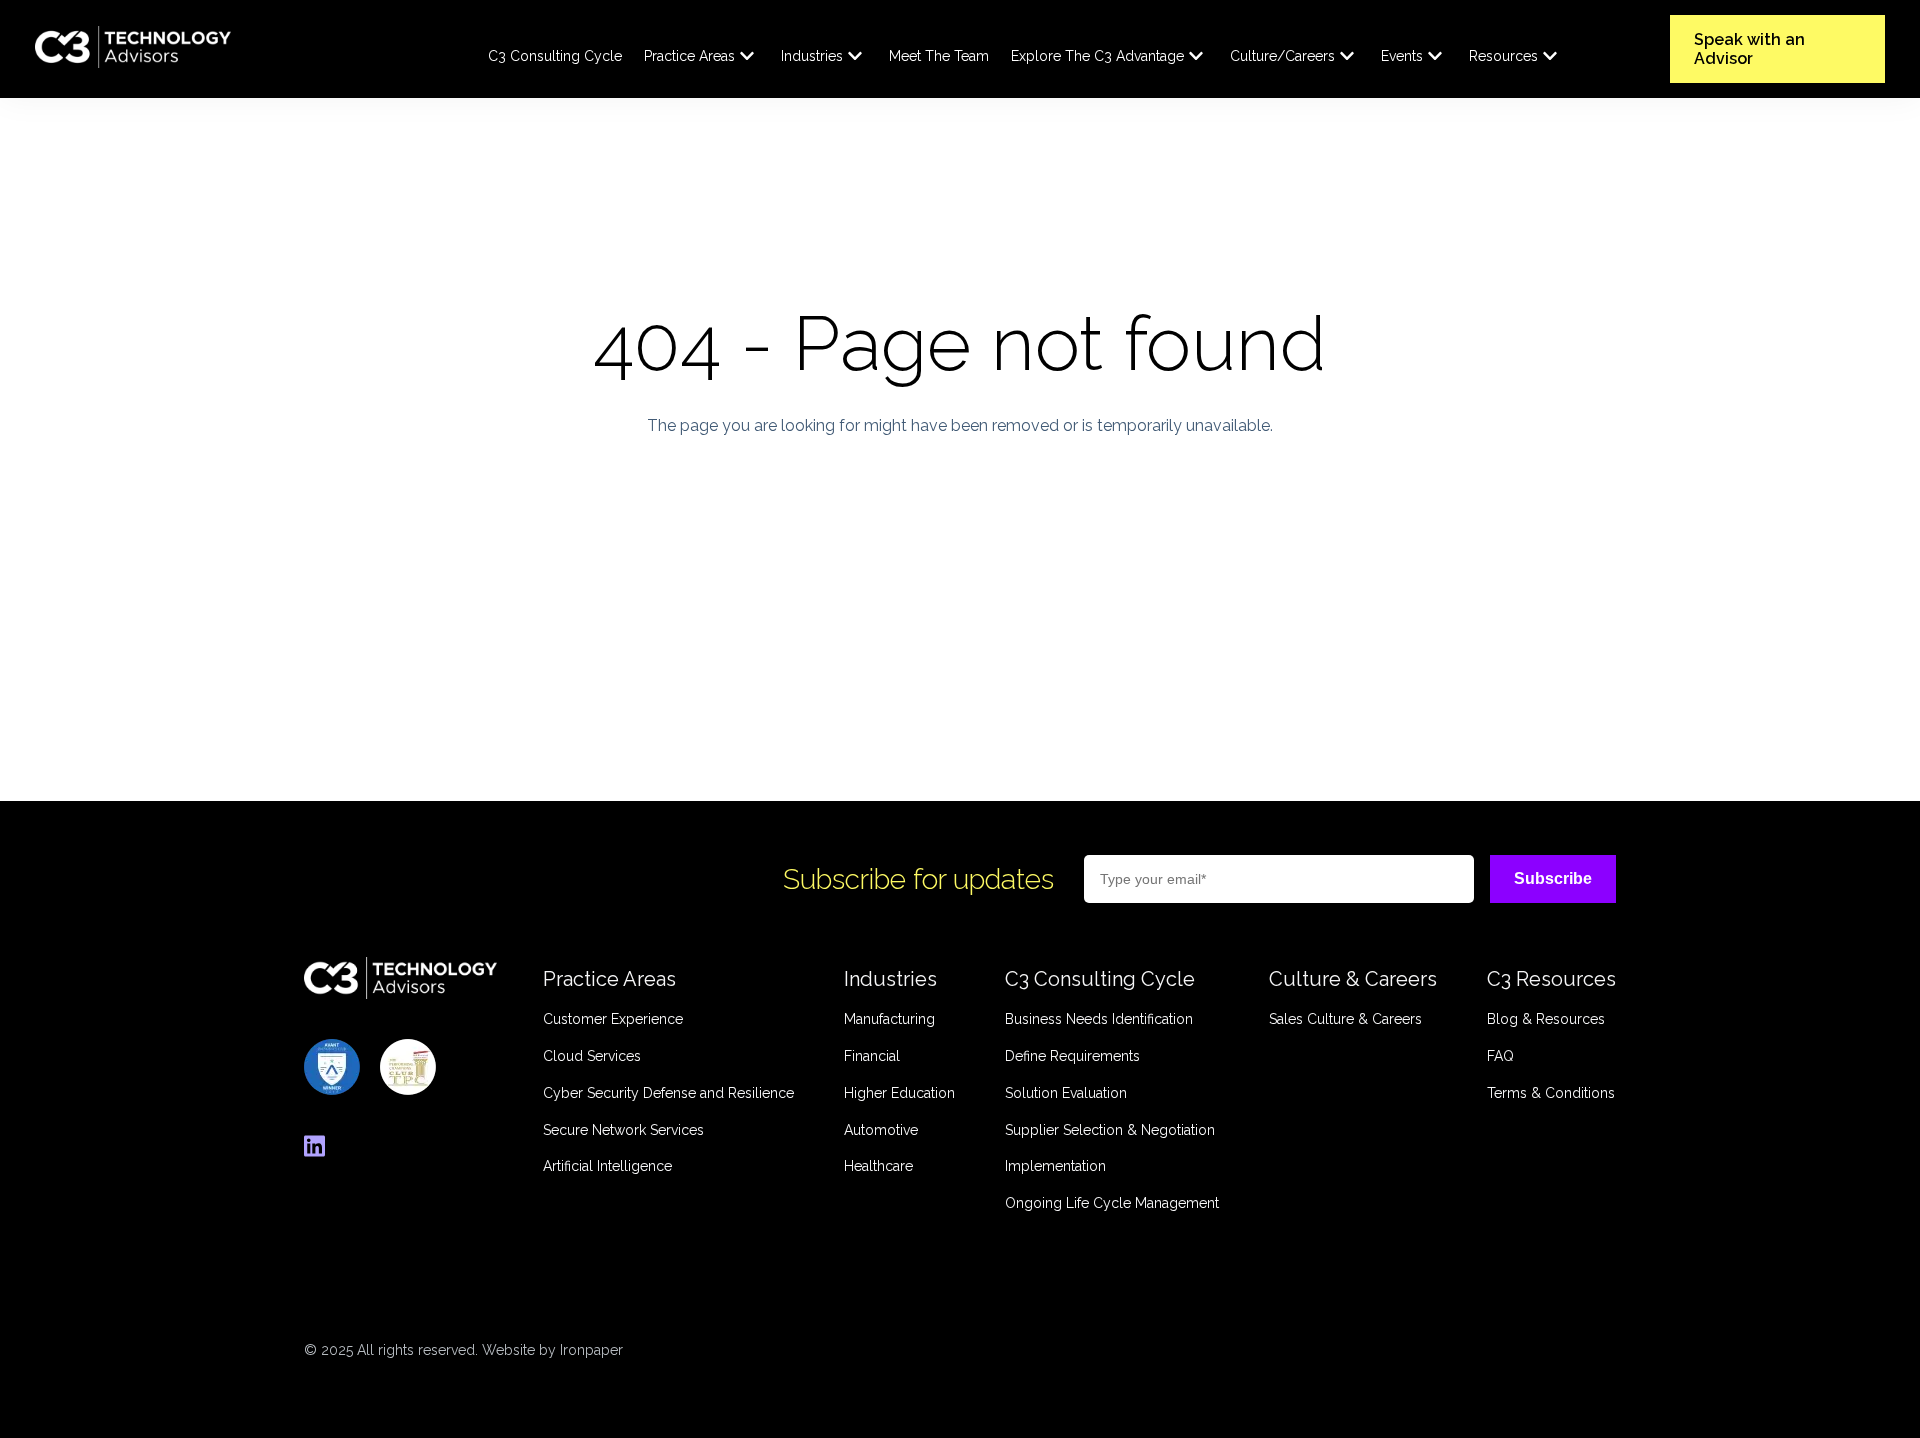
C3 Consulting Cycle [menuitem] (555, 56)
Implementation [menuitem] (1055, 1166)
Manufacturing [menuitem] (889, 1019)
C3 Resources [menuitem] (1551, 979)
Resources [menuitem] (1503, 56)
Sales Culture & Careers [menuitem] (1345, 1019)
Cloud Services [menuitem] (592, 1056)
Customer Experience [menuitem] (613, 1019)
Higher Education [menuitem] (899, 1093)
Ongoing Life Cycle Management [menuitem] (1112, 1203)
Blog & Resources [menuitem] (1546, 1019)
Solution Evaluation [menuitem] (1066, 1093)
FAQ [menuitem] (1500, 1056)
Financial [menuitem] (872, 1056)
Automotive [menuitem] (881, 1130)
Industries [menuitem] (812, 56)
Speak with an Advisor (1749, 49)
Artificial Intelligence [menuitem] (607, 1166)
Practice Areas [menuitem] (689, 56)
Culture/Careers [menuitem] (1282, 56)
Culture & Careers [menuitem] (1353, 979)
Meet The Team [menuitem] (939, 56)
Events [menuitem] (1402, 56)
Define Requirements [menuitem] (1072, 1056)
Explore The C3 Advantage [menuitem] (1097, 56)
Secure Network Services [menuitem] (623, 1130)
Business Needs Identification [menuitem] (1099, 1019)
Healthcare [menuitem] (878, 1166)
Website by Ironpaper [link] (552, 1350)
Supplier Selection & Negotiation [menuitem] (1110, 1130)
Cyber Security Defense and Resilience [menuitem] (668, 1093)
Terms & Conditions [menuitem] (1551, 1093)
